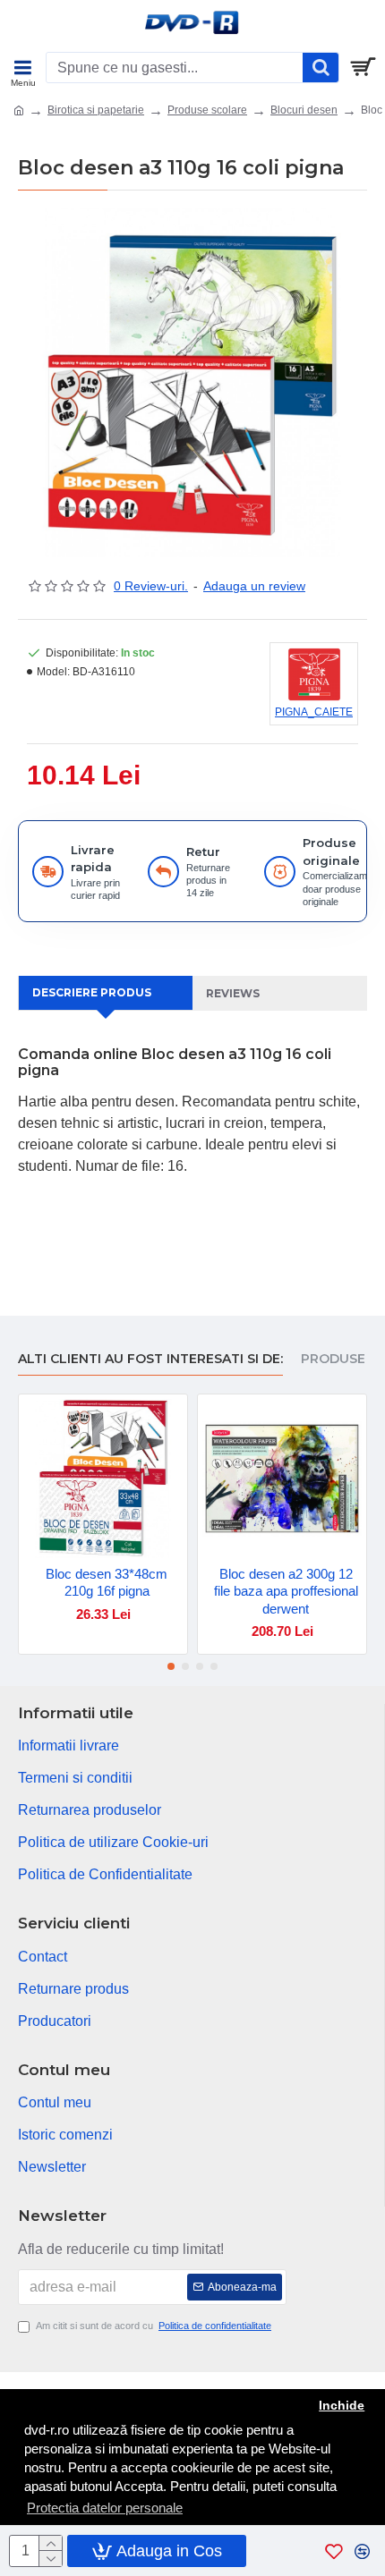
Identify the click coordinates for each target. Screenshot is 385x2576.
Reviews (233, 993)
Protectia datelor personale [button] (105, 2508)
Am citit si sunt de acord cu (154, 2326)
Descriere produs (92, 992)
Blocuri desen (304, 110)
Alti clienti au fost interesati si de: (150, 1359)
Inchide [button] (342, 2406)
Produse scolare (207, 110)
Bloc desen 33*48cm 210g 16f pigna (107, 1583)
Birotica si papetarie (96, 110)
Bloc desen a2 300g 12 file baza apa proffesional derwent (286, 1591)
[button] (171, 1666)
